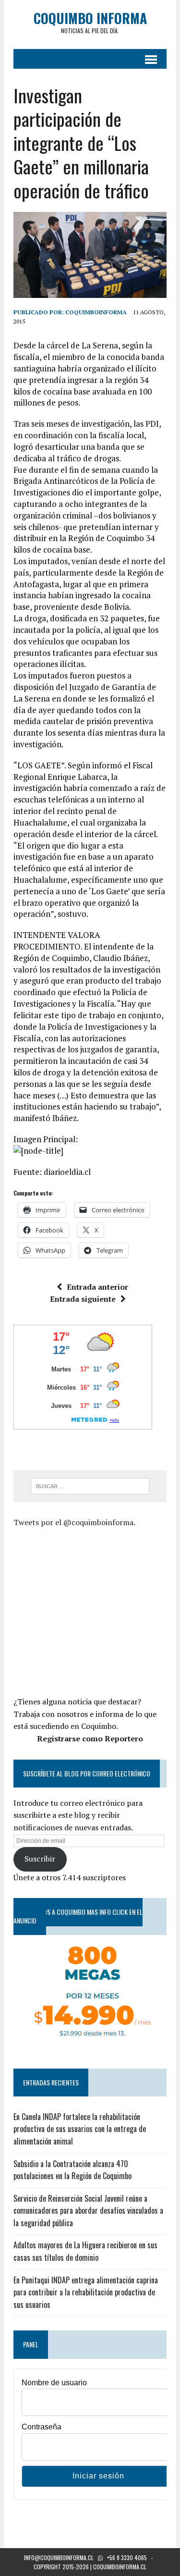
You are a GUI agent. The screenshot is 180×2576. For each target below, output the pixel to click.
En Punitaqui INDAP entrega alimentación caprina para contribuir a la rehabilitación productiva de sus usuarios (86, 2292)
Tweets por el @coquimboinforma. (74, 1522)
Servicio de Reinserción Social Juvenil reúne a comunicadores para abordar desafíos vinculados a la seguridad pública (88, 2211)
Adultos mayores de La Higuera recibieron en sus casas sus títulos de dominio (85, 2251)
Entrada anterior (97, 1287)
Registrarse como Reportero (90, 1738)
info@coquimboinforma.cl (59, 2558)
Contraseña (42, 2427)
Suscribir (40, 1859)
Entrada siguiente (83, 1299)
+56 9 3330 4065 (127, 2558)
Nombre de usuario (54, 2383)
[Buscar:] (90, 1485)
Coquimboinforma (96, 312)
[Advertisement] (94, 1611)
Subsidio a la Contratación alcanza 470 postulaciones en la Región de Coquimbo (72, 2170)
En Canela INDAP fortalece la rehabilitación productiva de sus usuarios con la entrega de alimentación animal (80, 2129)
